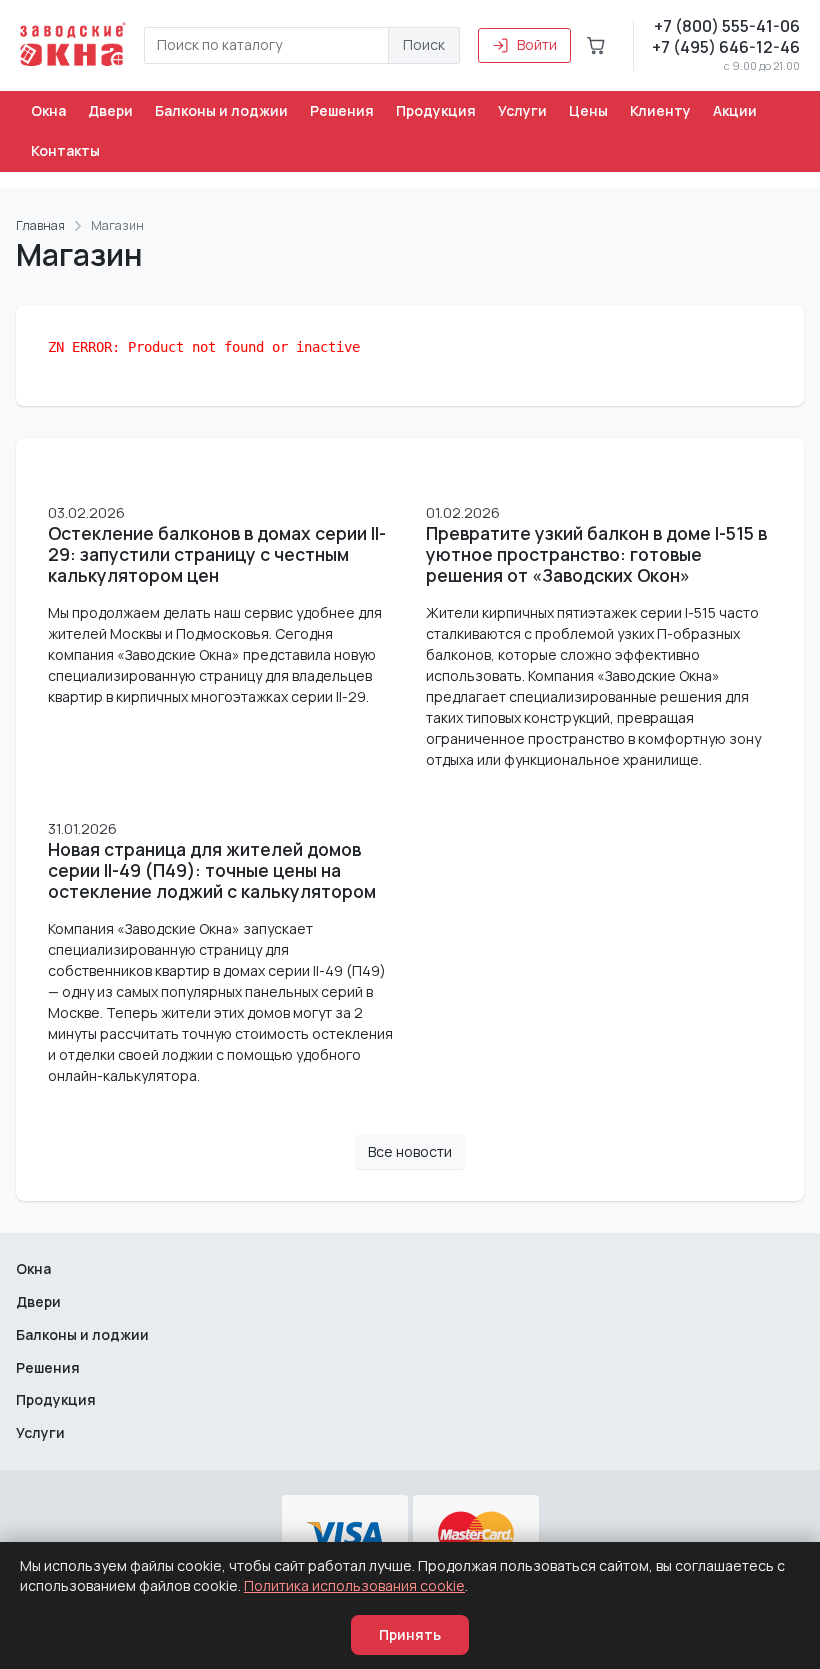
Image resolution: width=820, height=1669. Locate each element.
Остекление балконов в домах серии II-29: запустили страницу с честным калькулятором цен (217, 554)
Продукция (436, 110)
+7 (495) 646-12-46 (726, 47)
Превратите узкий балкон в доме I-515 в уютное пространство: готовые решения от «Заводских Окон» (596, 554)
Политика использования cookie (354, 1585)
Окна (48, 110)
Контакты (65, 150)
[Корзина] (596, 45)
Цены (588, 110)
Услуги (522, 110)
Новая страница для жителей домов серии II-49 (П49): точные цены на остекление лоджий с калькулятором (212, 870)
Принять (410, 1634)
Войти (537, 44)
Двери (110, 110)
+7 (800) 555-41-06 (727, 26)
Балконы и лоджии (221, 110)
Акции (735, 110)
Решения (342, 110)
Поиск (424, 44)
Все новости (410, 1151)
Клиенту (660, 110)
